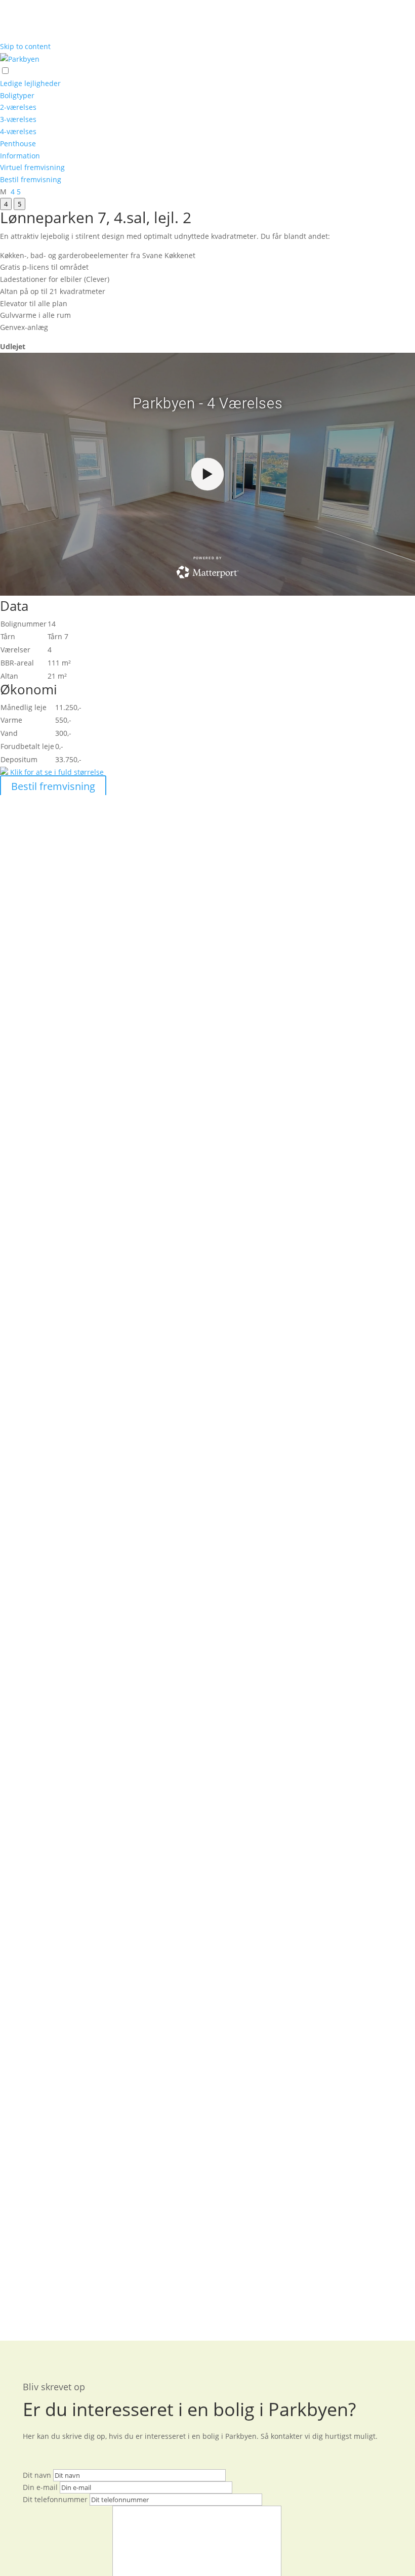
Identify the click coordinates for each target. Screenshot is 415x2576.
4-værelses (18, 131)
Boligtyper (17, 95)
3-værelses (18, 119)
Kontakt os (130, 910)
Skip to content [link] (25, 46)
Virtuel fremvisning (32, 167)
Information (20, 156)
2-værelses (18, 107)
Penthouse (18, 143)
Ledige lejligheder (30, 83)
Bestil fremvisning (31, 179)
